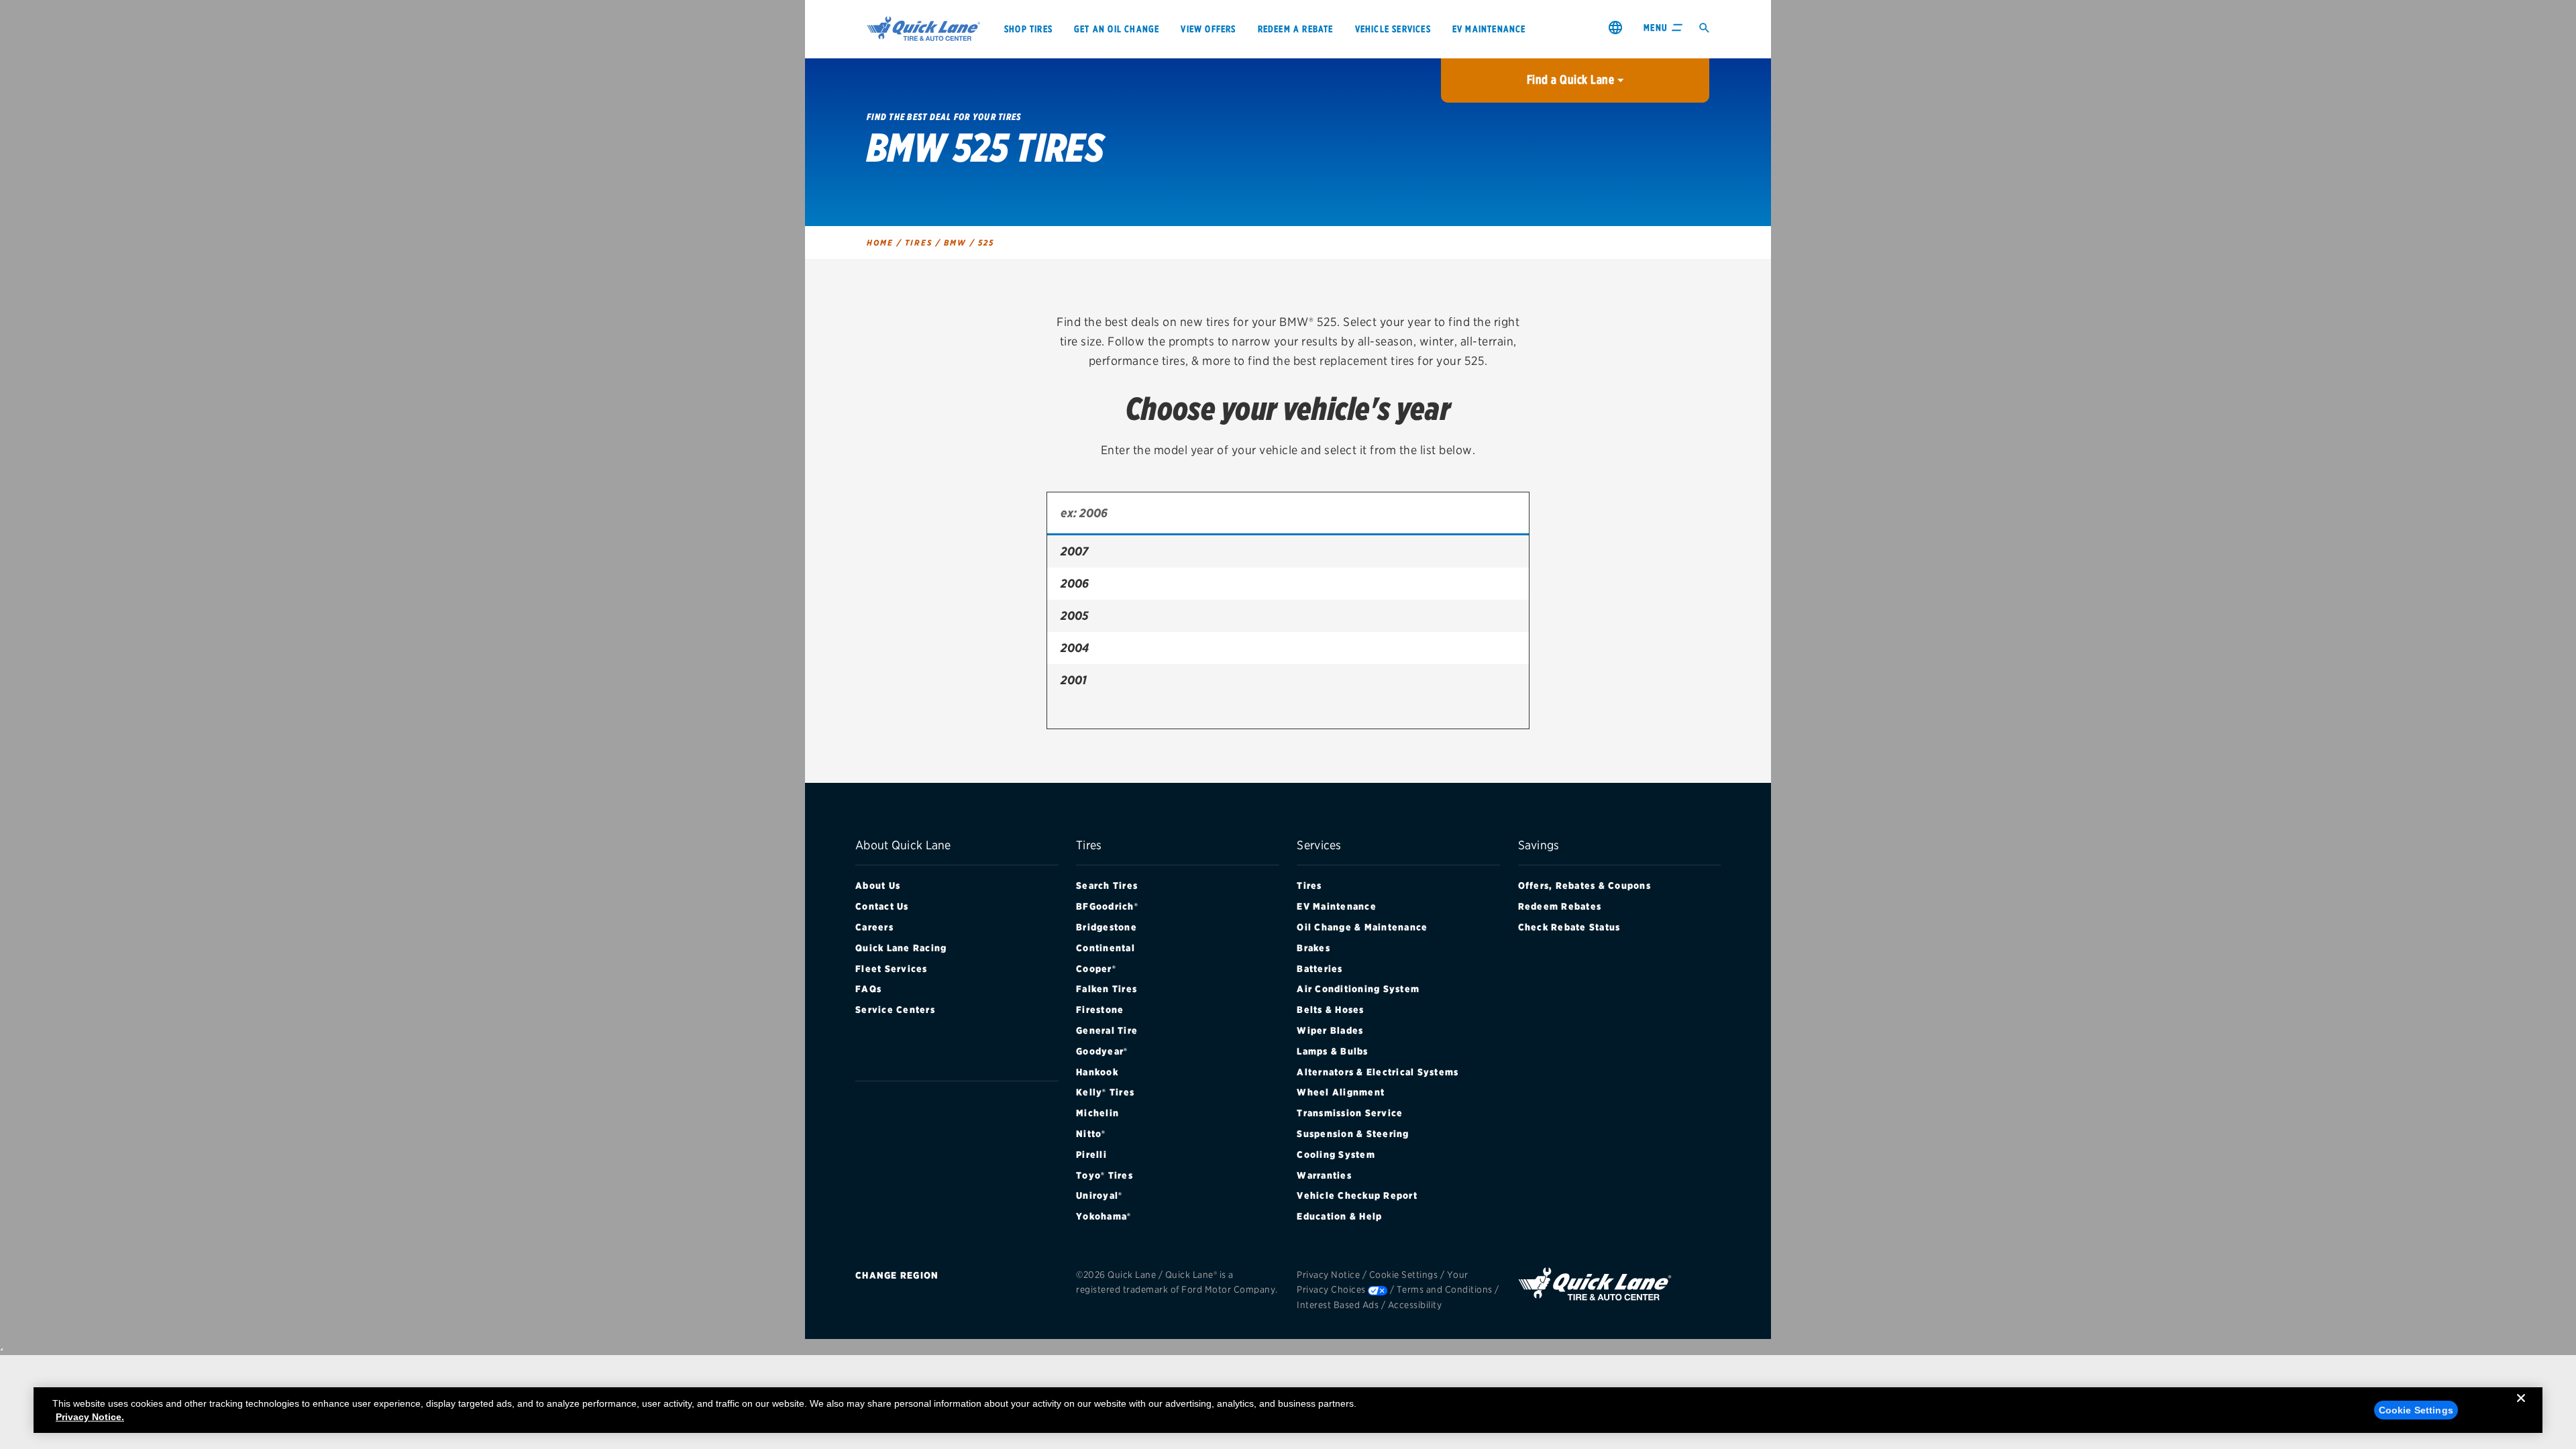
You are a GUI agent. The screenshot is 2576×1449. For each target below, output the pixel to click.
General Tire (1107, 1030)
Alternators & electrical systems (1378, 1072)
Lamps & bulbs (1332, 1051)
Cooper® (1096, 969)
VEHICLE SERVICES (1393, 29)
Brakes (1313, 948)
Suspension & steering (1353, 1134)
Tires (1309, 885)
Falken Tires (1107, 989)
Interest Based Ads (1338, 1305)
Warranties (1324, 1175)
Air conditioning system (1358, 989)
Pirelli (1091, 1155)
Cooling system (1336, 1155)
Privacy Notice (1328, 1275)
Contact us (882, 906)
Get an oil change (1117, 29)
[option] (1288, 551)
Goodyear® (1102, 1051)
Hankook (1097, 1072)
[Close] (2521, 1409)
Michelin (1097, 1113)
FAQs (868, 989)
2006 (1075, 583)
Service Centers (895, 1010)
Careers (874, 927)
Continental (1106, 948)
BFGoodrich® (1107, 906)
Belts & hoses (1330, 1010)
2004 (1075, 648)
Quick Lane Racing (901, 948)
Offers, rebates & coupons (1585, 885)
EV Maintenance (1337, 906)
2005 (1074, 615)
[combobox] (1288, 514)
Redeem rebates (1560, 906)
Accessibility (1415, 1305)
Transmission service (1350, 1113)
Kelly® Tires (1105, 1092)
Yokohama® (1104, 1216)
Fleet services (892, 969)
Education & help (1339, 1216)
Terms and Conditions (1445, 1289)
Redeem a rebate (1296, 29)
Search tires (1107, 885)
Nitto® (1091, 1134)
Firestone (1100, 1010)
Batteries (1320, 969)
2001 (1074, 680)
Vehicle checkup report (1357, 1195)
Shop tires (1028, 29)
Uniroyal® (1099, 1195)
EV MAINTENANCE (1489, 29)
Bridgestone (1107, 927)
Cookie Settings (1404, 1275)
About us (878, 885)
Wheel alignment (1341, 1092)
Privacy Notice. (90, 1417)
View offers (1208, 29)
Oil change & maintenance (1362, 927)
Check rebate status (1569, 927)
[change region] (1615, 27)
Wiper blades (1330, 1030)
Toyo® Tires (1105, 1175)
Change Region (897, 1275)
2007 (1074, 551)
